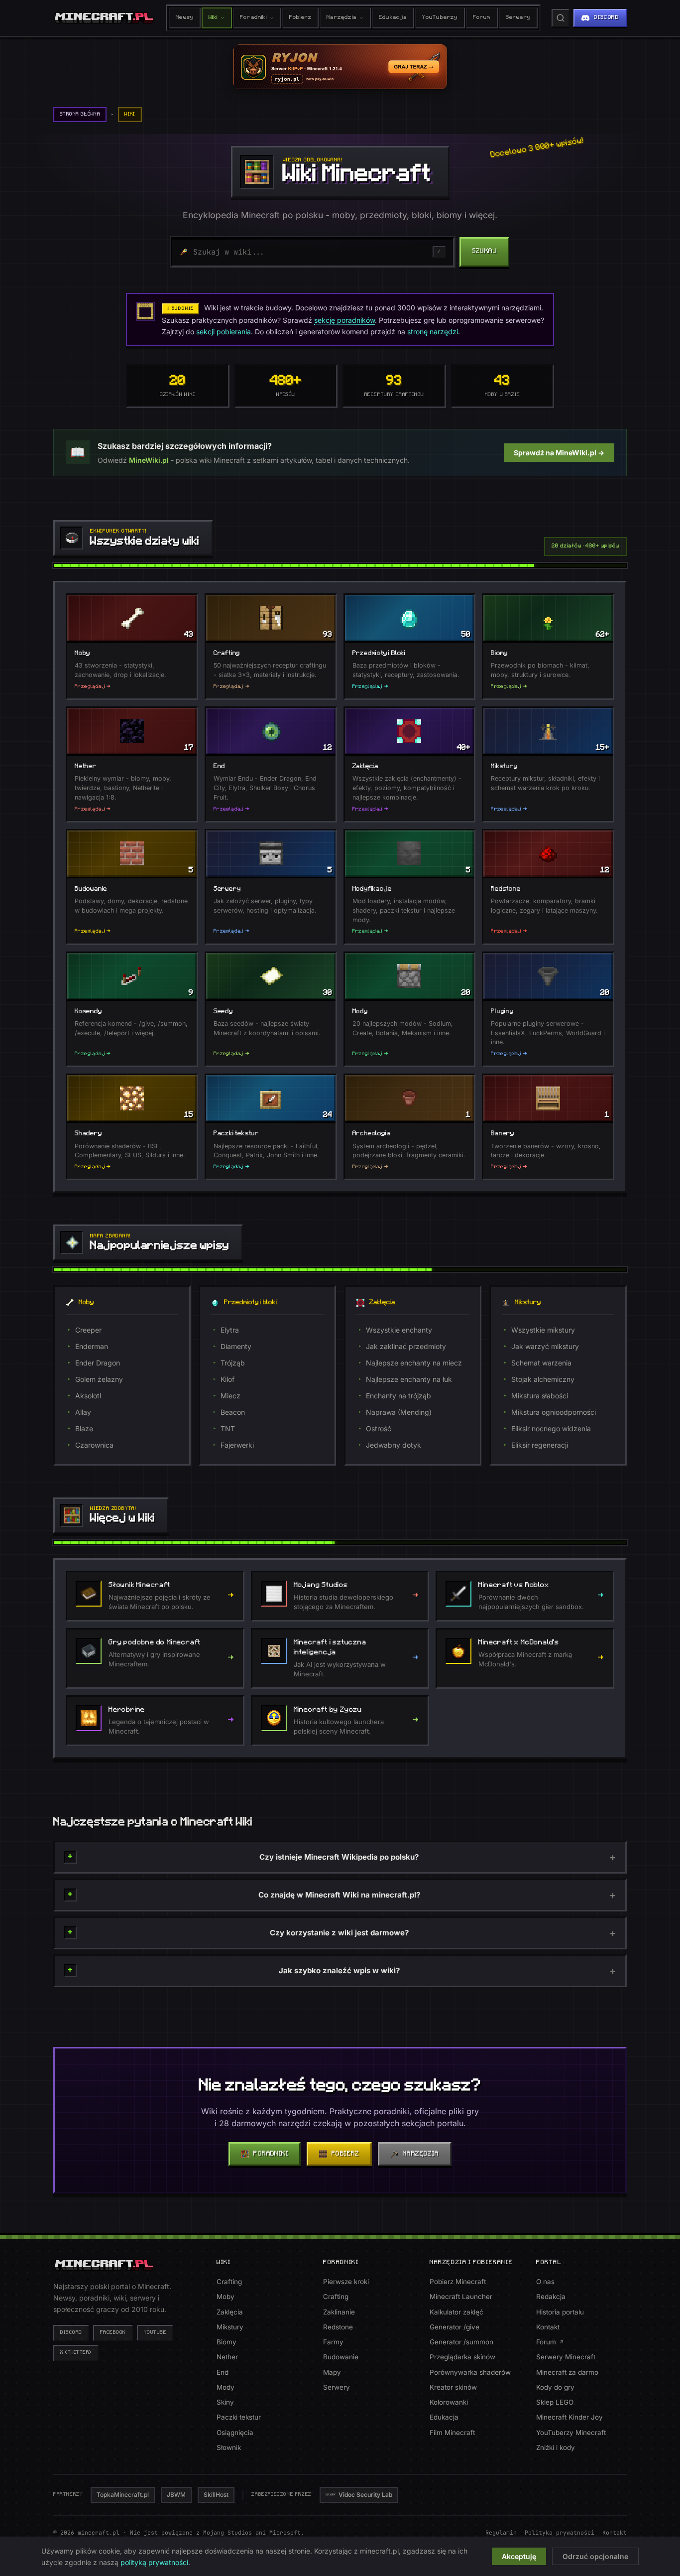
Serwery (518, 18)
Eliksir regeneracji (540, 1445)
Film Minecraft (452, 2433)
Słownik (229, 2447)
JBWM (176, 2495)
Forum (482, 18)
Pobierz (300, 18)
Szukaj (484, 251)
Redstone (338, 2327)
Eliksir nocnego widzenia (551, 1428)
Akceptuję (519, 2556)
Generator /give (454, 2327)
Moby (226, 2297)
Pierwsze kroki (346, 2282)
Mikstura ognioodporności (554, 1412)
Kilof (227, 1379)
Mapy (332, 2372)
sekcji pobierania (224, 332)
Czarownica (94, 1445)
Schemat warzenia (541, 1363)
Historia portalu (560, 2312)
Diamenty (236, 1346)
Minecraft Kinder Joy (569, 2417)
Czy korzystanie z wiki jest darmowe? (339, 1933)
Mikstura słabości (540, 1396)
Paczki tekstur (239, 2417)
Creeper (88, 1330)
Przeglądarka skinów (462, 2357)
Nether (227, 2357)
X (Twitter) (76, 2353)
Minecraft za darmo (567, 2372)
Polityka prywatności (560, 2532)
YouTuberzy (440, 18)
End (223, 2372)
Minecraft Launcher (461, 2297)
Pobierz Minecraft (458, 2282)
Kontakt (548, 2327)
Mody (226, 2387)
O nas (545, 2282)
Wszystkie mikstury (543, 1330)
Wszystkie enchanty (399, 1330)
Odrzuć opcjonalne (595, 2556)
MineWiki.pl (149, 460)
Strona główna (80, 114)
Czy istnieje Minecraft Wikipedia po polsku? (339, 1857)
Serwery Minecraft (566, 2357)
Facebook (113, 2333)
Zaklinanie (339, 2312)
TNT (228, 1428)
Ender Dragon (98, 1363)
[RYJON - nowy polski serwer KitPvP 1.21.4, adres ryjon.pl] (340, 67)
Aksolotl (88, 1396)
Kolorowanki (449, 2402)
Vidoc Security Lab (365, 2495)
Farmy (333, 2342)
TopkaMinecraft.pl (123, 2495)
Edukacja (393, 18)
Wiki (213, 18)
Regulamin (501, 2532)
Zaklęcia (230, 2312)
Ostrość (379, 1428)
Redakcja (551, 2297)
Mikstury (230, 2327)
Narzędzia (341, 18)
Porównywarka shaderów (470, 2372)
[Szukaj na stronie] (561, 18)
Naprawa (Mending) (399, 1412)
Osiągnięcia (235, 2433)
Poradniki (253, 18)
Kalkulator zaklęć (456, 2312)
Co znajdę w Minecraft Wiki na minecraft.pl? (339, 1895)
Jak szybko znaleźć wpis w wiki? (339, 1970)
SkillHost (216, 2495)
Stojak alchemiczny (543, 1379)
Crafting (229, 2282)
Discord (71, 2333)
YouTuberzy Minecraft (571, 2433)
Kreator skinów (453, 2387)
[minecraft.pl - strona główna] (104, 18)
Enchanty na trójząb (398, 1396)
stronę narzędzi (433, 332)
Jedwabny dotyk (394, 1445)
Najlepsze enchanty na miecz (414, 1363)
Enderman (92, 1346)
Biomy (227, 2342)
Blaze (84, 1428)
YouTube (155, 2333)
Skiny (225, 2402)
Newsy (185, 18)
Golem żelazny (99, 1379)
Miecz (230, 1396)
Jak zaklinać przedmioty (406, 1346)
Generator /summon (461, 2342)
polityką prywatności (154, 2562)
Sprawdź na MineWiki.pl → (559, 453)
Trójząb (233, 1363)
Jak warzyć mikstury (545, 1346)
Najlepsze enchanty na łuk (409, 1379)
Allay (83, 1412)
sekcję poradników (344, 320)
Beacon (233, 1412)
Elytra (230, 1330)
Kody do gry (555, 2387)
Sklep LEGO (555, 2402)
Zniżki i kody (556, 2447)
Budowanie (341, 2357)
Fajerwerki (237, 1445)
